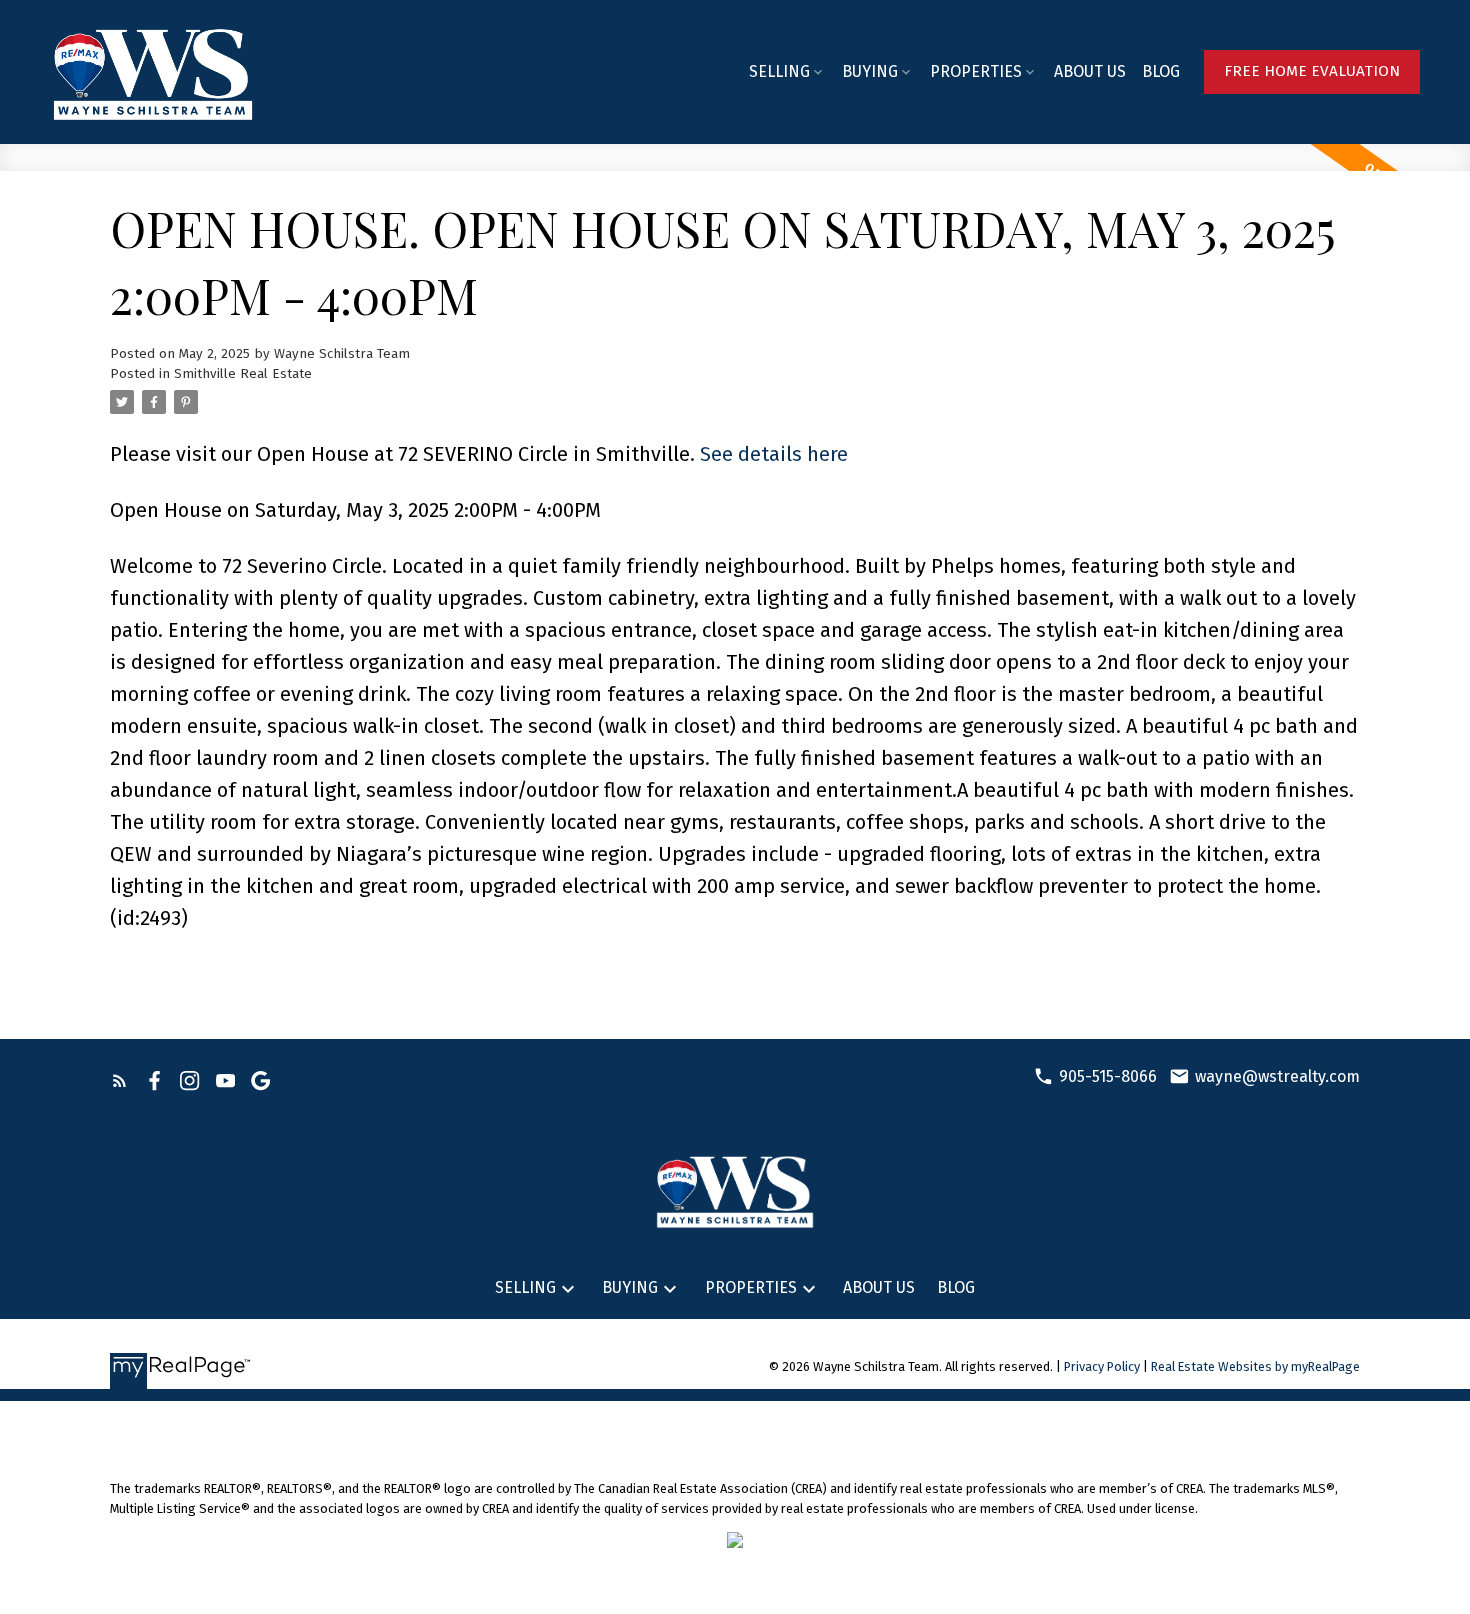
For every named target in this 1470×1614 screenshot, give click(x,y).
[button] (1312, 72)
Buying (870, 71)
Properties (976, 71)
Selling (779, 71)
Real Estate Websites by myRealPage (1255, 1366)
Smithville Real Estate (243, 374)
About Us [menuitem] (1090, 71)
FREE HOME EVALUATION (1312, 71)
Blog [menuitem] (1161, 71)
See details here (774, 454)
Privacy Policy (1102, 1366)
